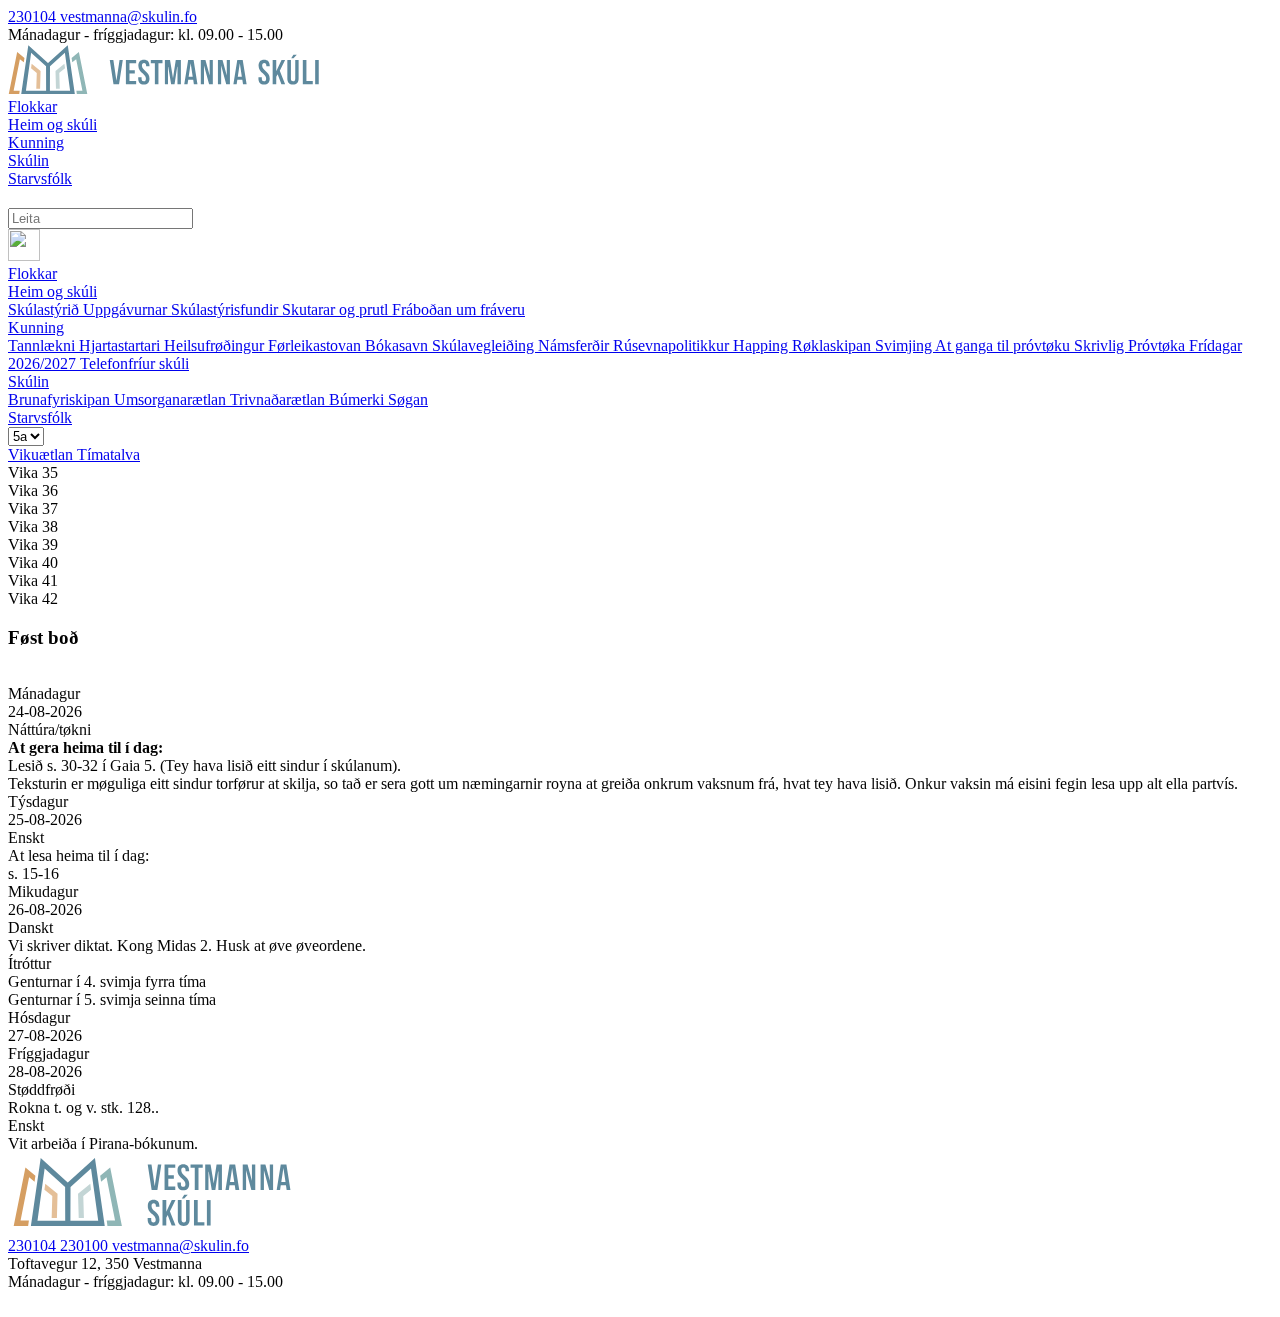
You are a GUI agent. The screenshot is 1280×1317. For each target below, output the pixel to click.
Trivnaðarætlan (279, 399)
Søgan (408, 399)
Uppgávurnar (127, 309)
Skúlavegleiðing (485, 345)
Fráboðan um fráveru (458, 309)
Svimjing (905, 345)
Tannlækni (43, 345)
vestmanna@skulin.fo (128, 16)
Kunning (36, 327)
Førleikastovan (316, 345)
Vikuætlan (42, 454)
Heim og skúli (52, 291)
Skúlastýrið (45, 309)
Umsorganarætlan (172, 399)
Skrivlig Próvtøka (1131, 345)
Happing (762, 345)
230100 (86, 1245)
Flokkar (32, 273)
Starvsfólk (40, 417)
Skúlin (28, 381)
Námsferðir (575, 345)
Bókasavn (398, 345)
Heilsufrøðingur (216, 345)
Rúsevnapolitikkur (673, 345)
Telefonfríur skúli (134, 363)
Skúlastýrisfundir (226, 309)
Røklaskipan (833, 345)
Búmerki (358, 399)
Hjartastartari (121, 345)
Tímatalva (108, 454)
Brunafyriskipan (61, 399)
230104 (34, 16)
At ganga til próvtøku (1004, 345)
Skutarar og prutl (337, 309)
